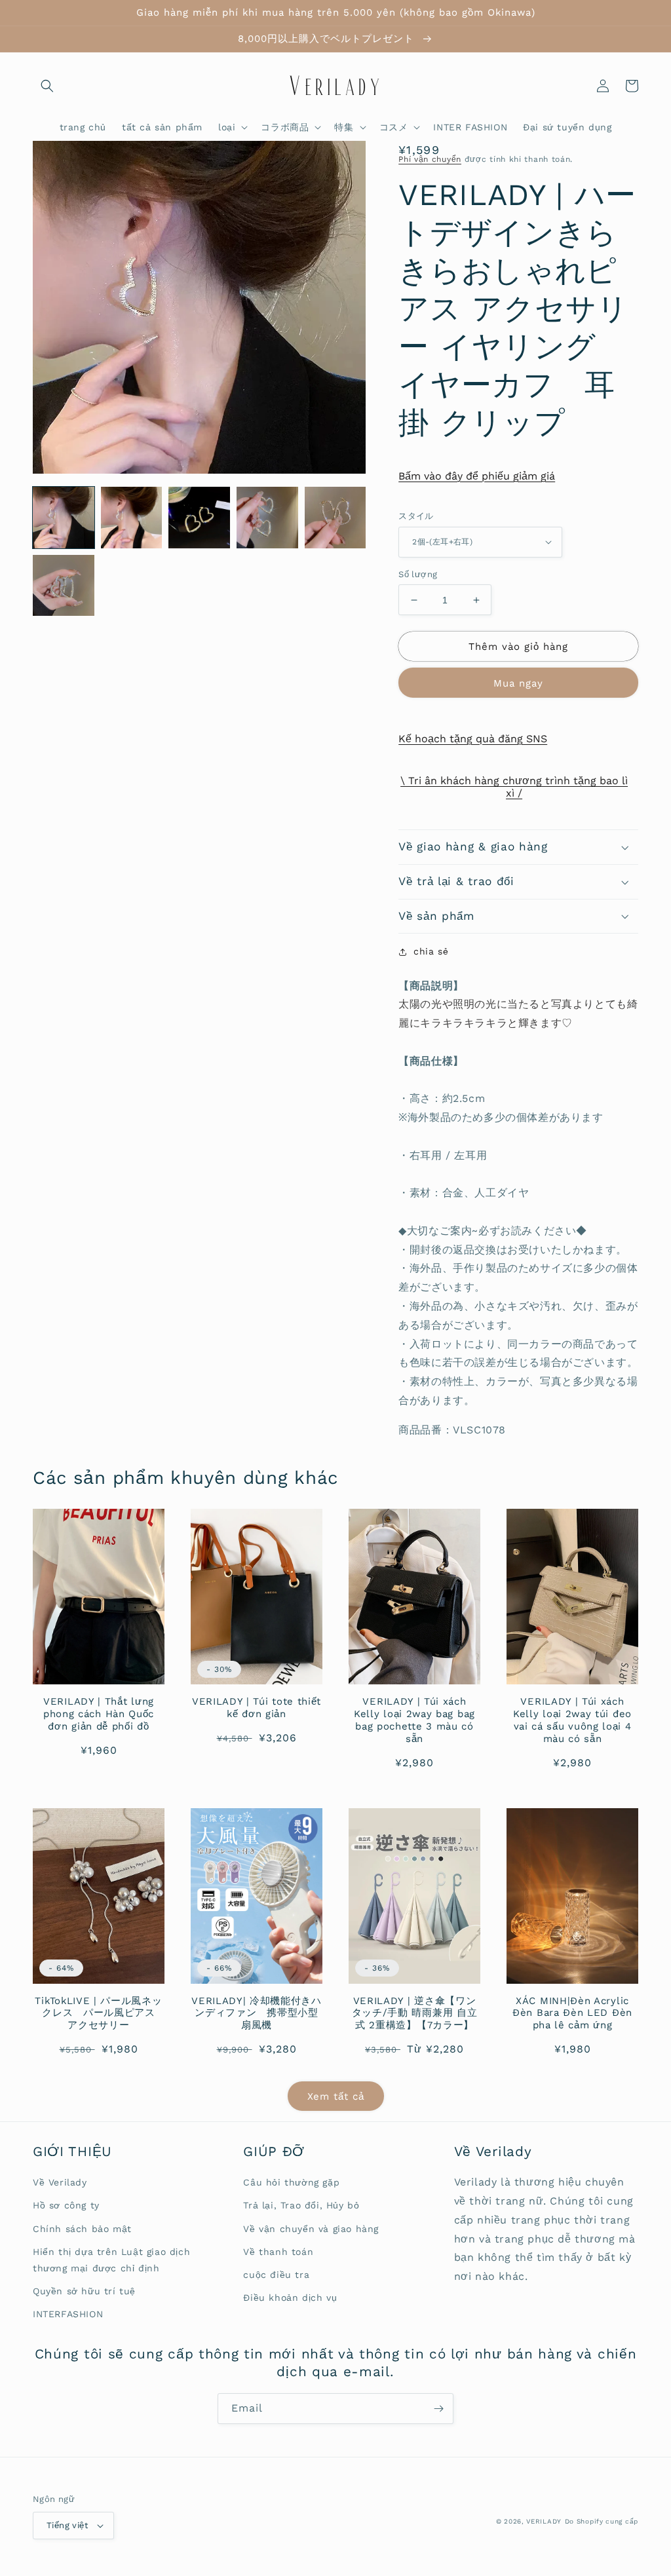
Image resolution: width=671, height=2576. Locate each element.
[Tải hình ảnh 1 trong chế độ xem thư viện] (64, 518)
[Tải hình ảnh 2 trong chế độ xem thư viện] (132, 518)
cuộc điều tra (276, 2275)
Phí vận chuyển (430, 159)
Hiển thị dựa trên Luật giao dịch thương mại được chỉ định (111, 2260)
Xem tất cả (336, 2096)
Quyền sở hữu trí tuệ (84, 2291)
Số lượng (418, 574)
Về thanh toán (278, 2252)
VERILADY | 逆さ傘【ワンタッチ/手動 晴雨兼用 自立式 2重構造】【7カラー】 (415, 2013)
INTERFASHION (68, 2314)
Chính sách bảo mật (82, 2229)
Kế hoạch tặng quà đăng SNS (473, 739)
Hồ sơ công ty (66, 2205)
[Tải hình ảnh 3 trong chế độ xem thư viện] (199, 518)
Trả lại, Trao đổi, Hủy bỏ (301, 2205)
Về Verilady (60, 2182)
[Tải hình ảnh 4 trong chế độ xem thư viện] (267, 518)
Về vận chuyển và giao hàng (311, 2229)
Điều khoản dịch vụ (290, 2298)
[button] (47, 86)
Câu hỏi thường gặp (291, 2182)
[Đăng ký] (438, 2409)
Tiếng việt (67, 2525)
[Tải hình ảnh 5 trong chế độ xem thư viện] (335, 518)
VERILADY (544, 2521)
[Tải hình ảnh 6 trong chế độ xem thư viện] (64, 586)
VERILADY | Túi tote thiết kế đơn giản (257, 1708)
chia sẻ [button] (431, 951)
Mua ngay (518, 683)
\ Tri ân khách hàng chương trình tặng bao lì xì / (514, 787)
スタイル (416, 516)
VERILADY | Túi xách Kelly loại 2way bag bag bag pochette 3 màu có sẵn (414, 1720)
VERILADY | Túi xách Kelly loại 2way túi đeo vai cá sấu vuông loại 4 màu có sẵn (572, 1720)
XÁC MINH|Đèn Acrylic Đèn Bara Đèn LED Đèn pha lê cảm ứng (572, 2013)
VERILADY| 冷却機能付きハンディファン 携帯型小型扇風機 (257, 2013)
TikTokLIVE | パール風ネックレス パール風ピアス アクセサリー (100, 2013)
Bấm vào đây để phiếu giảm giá (477, 476)
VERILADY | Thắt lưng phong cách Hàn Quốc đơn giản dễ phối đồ (99, 1714)
